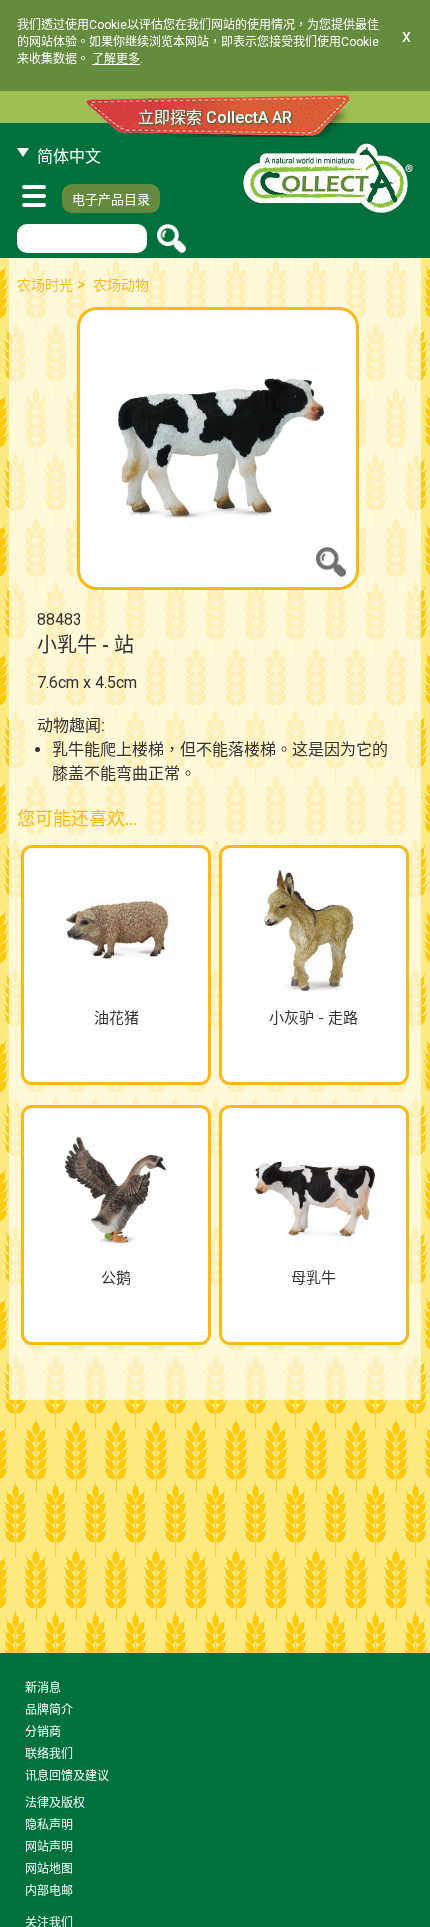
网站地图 (49, 1869)
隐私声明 (49, 1825)
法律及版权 (55, 1803)
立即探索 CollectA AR (215, 117)
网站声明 (49, 1847)
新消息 (43, 1688)
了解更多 (116, 59)
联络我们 (49, 1754)
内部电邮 (49, 1891)
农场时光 (45, 285)
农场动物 (121, 285)
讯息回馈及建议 (67, 1776)
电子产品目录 (111, 199)
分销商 (43, 1732)
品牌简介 (49, 1710)
